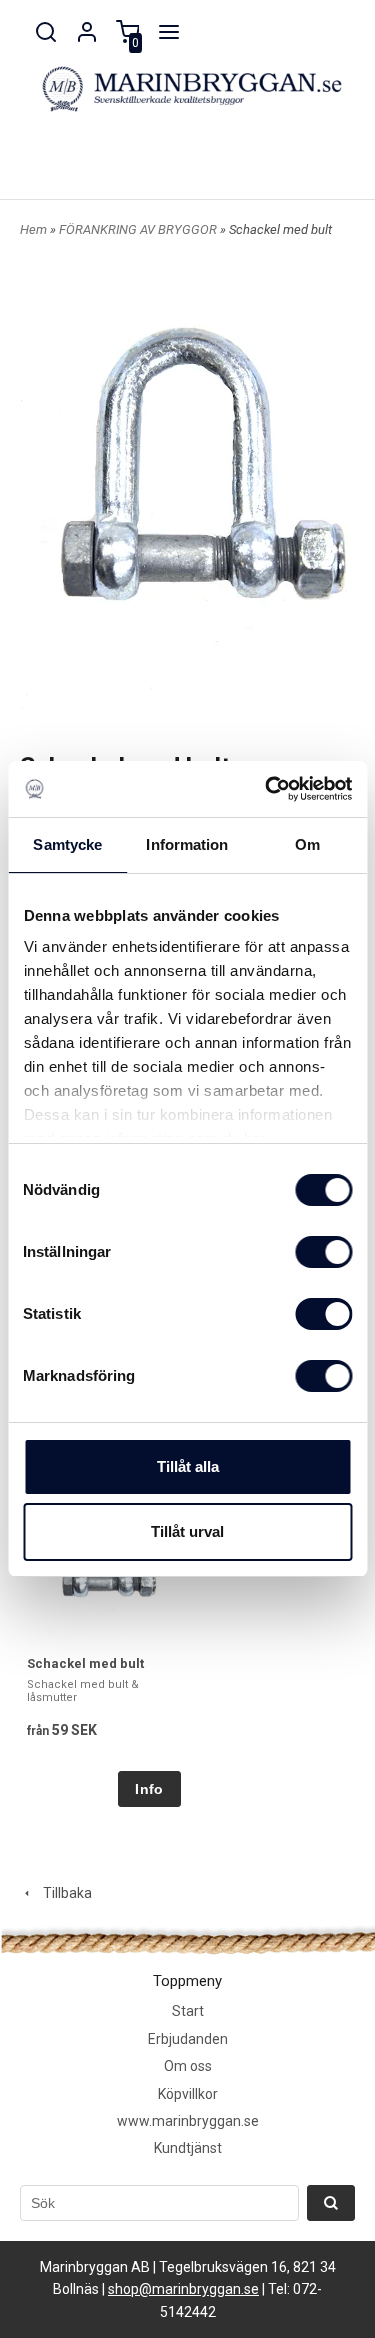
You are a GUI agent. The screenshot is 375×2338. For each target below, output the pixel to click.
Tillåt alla (188, 1466)
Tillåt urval (187, 1531)
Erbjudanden (188, 2039)
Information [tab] (187, 844)
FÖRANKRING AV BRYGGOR (139, 229)
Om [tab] (307, 844)
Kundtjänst (188, 2148)
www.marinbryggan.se (188, 2121)
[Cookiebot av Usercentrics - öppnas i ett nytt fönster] (267, 789)
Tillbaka (63, 1893)
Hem (33, 229)
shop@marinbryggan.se (183, 2289)
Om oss (188, 2066)
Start (188, 2011)
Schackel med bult (85, 1663)
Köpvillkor (188, 2094)
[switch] (323, 1252)
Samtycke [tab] (67, 844)
